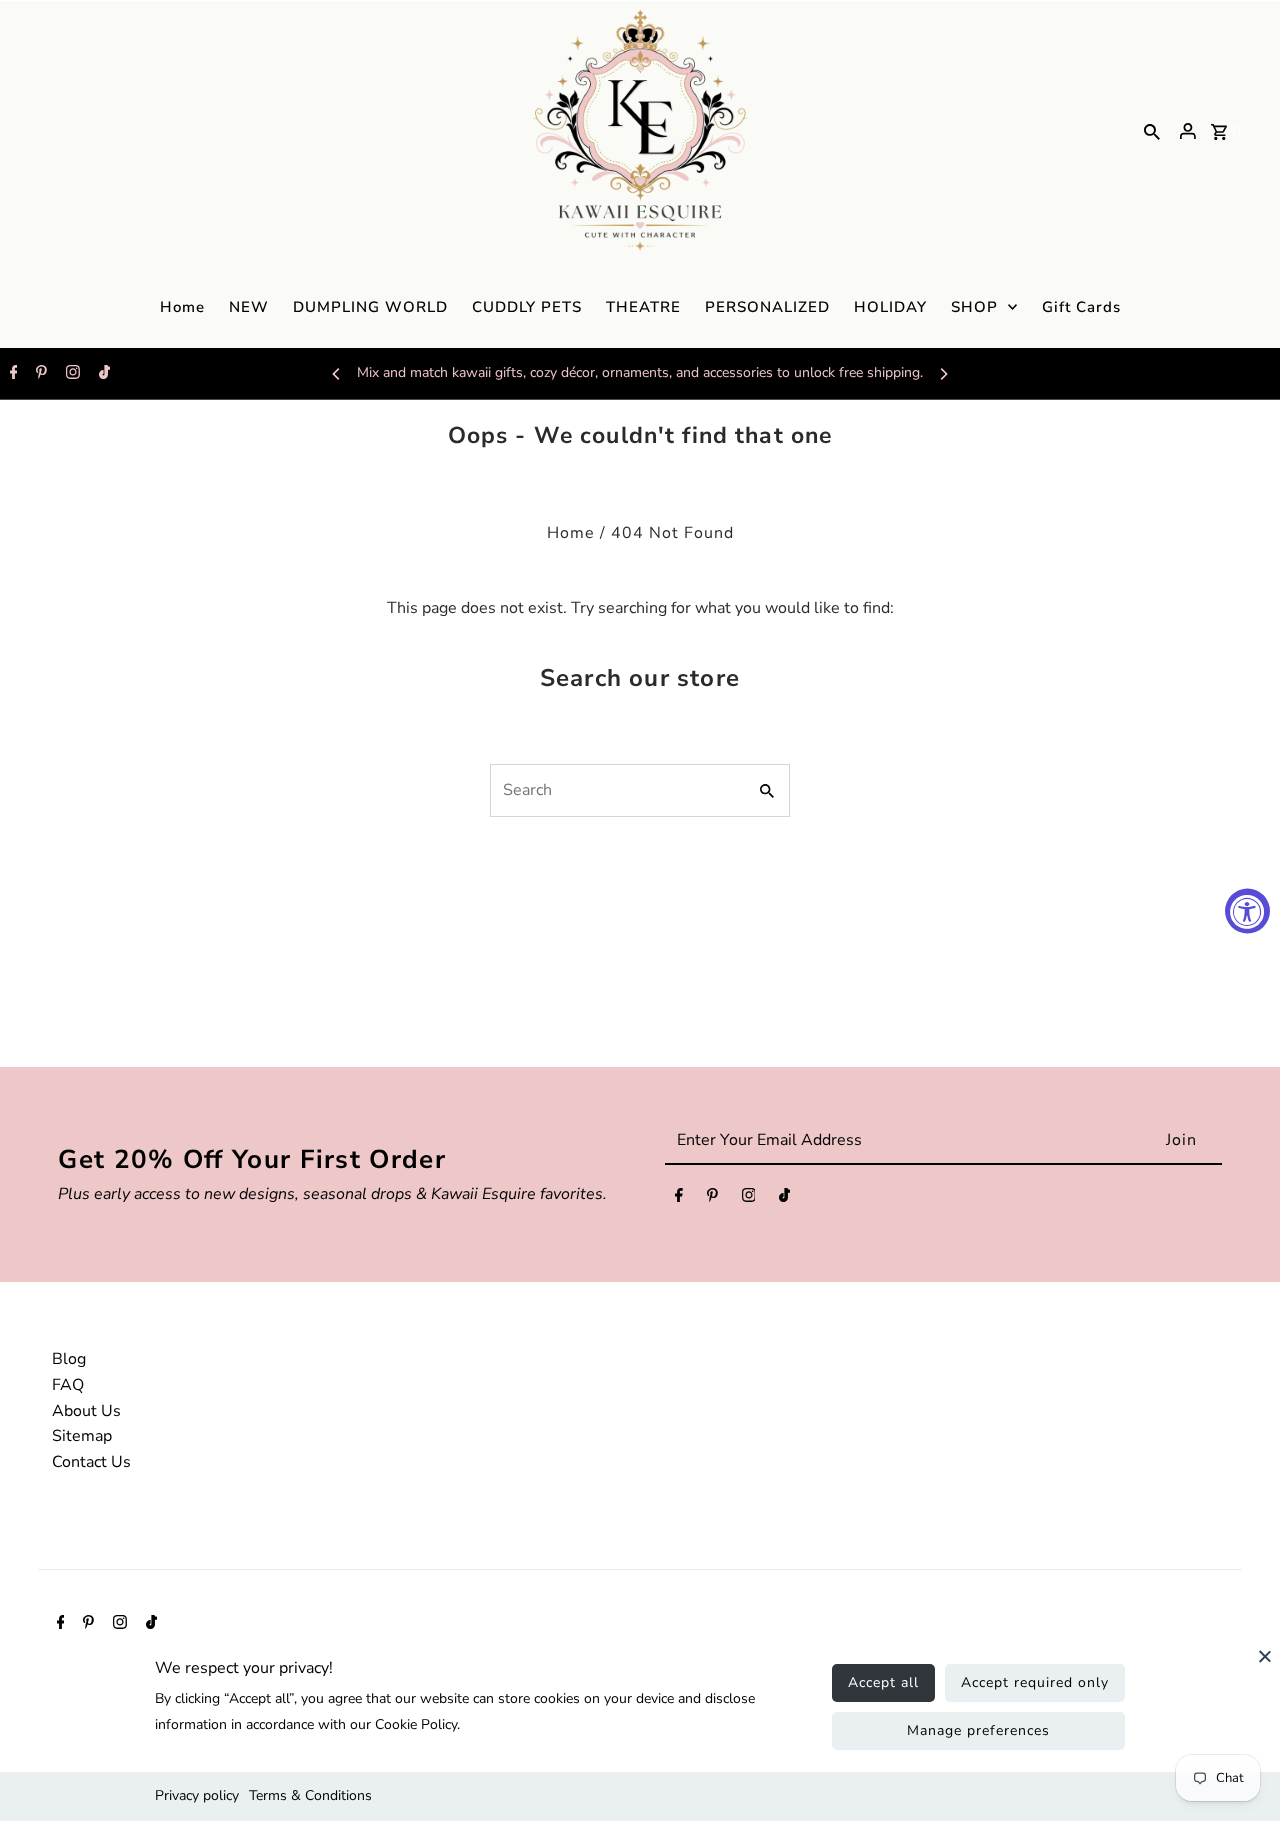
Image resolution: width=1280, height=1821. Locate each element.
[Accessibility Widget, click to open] (1247, 910)
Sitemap (82, 1436)
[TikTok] (102, 374)
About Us (86, 1411)
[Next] (943, 374)
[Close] (1265, 1666)
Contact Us (91, 1462)
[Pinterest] (39, 374)
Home (571, 533)
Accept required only (1035, 1682)
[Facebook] (11, 374)
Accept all (883, 1682)
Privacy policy (197, 1795)
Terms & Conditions (310, 1795)
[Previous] (337, 374)
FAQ (68, 1385)
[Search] (1152, 131)
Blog (69, 1359)
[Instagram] (70, 374)
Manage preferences (978, 1730)
